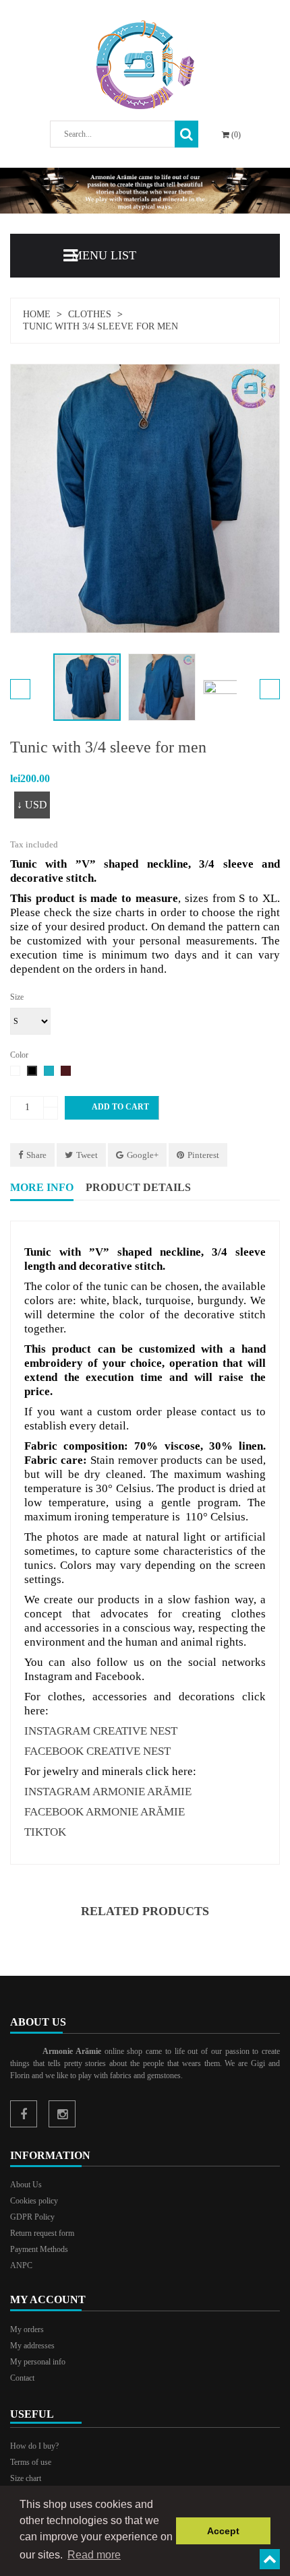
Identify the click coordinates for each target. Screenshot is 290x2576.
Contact (22, 2378)
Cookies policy (34, 2201)
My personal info (38, 2362)
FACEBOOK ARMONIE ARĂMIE (105, 1812)
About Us (26, 2185)
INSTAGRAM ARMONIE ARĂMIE (108, 1792)
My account (48, 2299)
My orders (27, 2329)
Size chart (26, 2478)
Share (36, 1155)
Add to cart (113, 1107)
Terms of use (31, 2462)
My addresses (32, 2346)
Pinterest (203, 1155)
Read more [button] (94, 2555)
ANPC (21, 2265)
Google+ (143, 1155)
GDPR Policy (32, 2217)
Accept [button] (223, 2531)
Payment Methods (39, 2249)
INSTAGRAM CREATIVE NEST (101, 1731)
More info (42, 1187)
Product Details (138, 1187)
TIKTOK (45, 1832)
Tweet (87, 1155)
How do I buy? (34, 2446)
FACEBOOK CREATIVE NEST (97, 1751)
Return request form (42, 2233)
